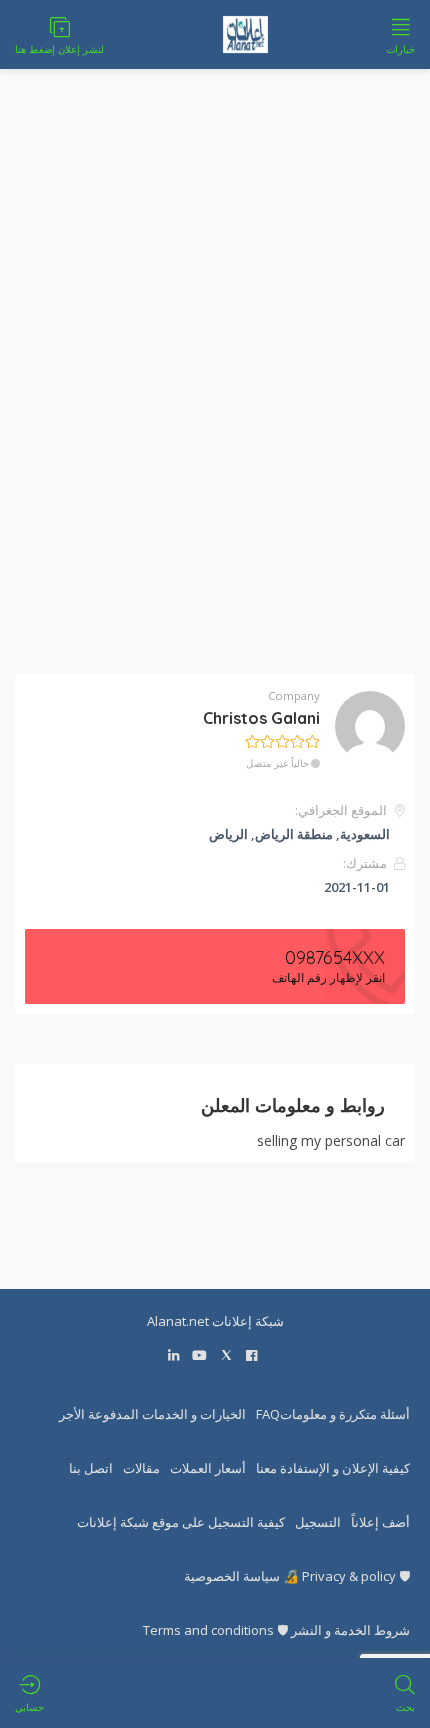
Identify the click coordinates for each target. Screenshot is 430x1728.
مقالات (141, 1468)
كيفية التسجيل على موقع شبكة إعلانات (181, 1522)
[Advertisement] (215, 384)
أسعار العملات (208, 1468)
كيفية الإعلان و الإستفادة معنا (333, 1468)
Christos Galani (261, 718)
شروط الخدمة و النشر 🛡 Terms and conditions (276, 1630)
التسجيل (318, 1522)
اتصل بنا (91, 1468)
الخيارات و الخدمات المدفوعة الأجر (152, 1414)
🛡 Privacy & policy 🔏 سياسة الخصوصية (297, 1576)
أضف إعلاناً (380, 1522)
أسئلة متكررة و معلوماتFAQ (333, 1414)
